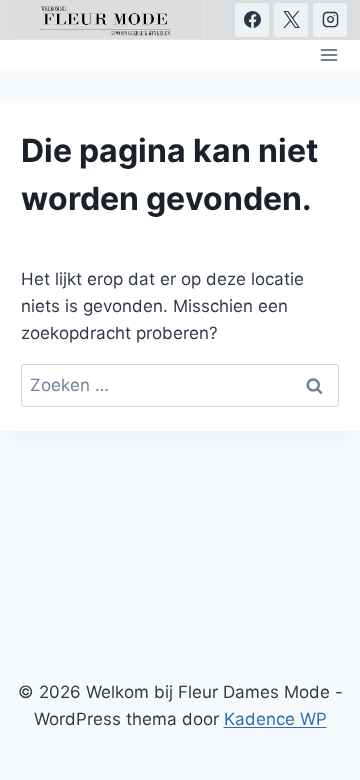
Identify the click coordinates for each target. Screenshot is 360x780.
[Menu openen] (329, 55)
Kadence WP (275, 719)
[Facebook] (252, 20)
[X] (291, 20)
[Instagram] (330, 20)
